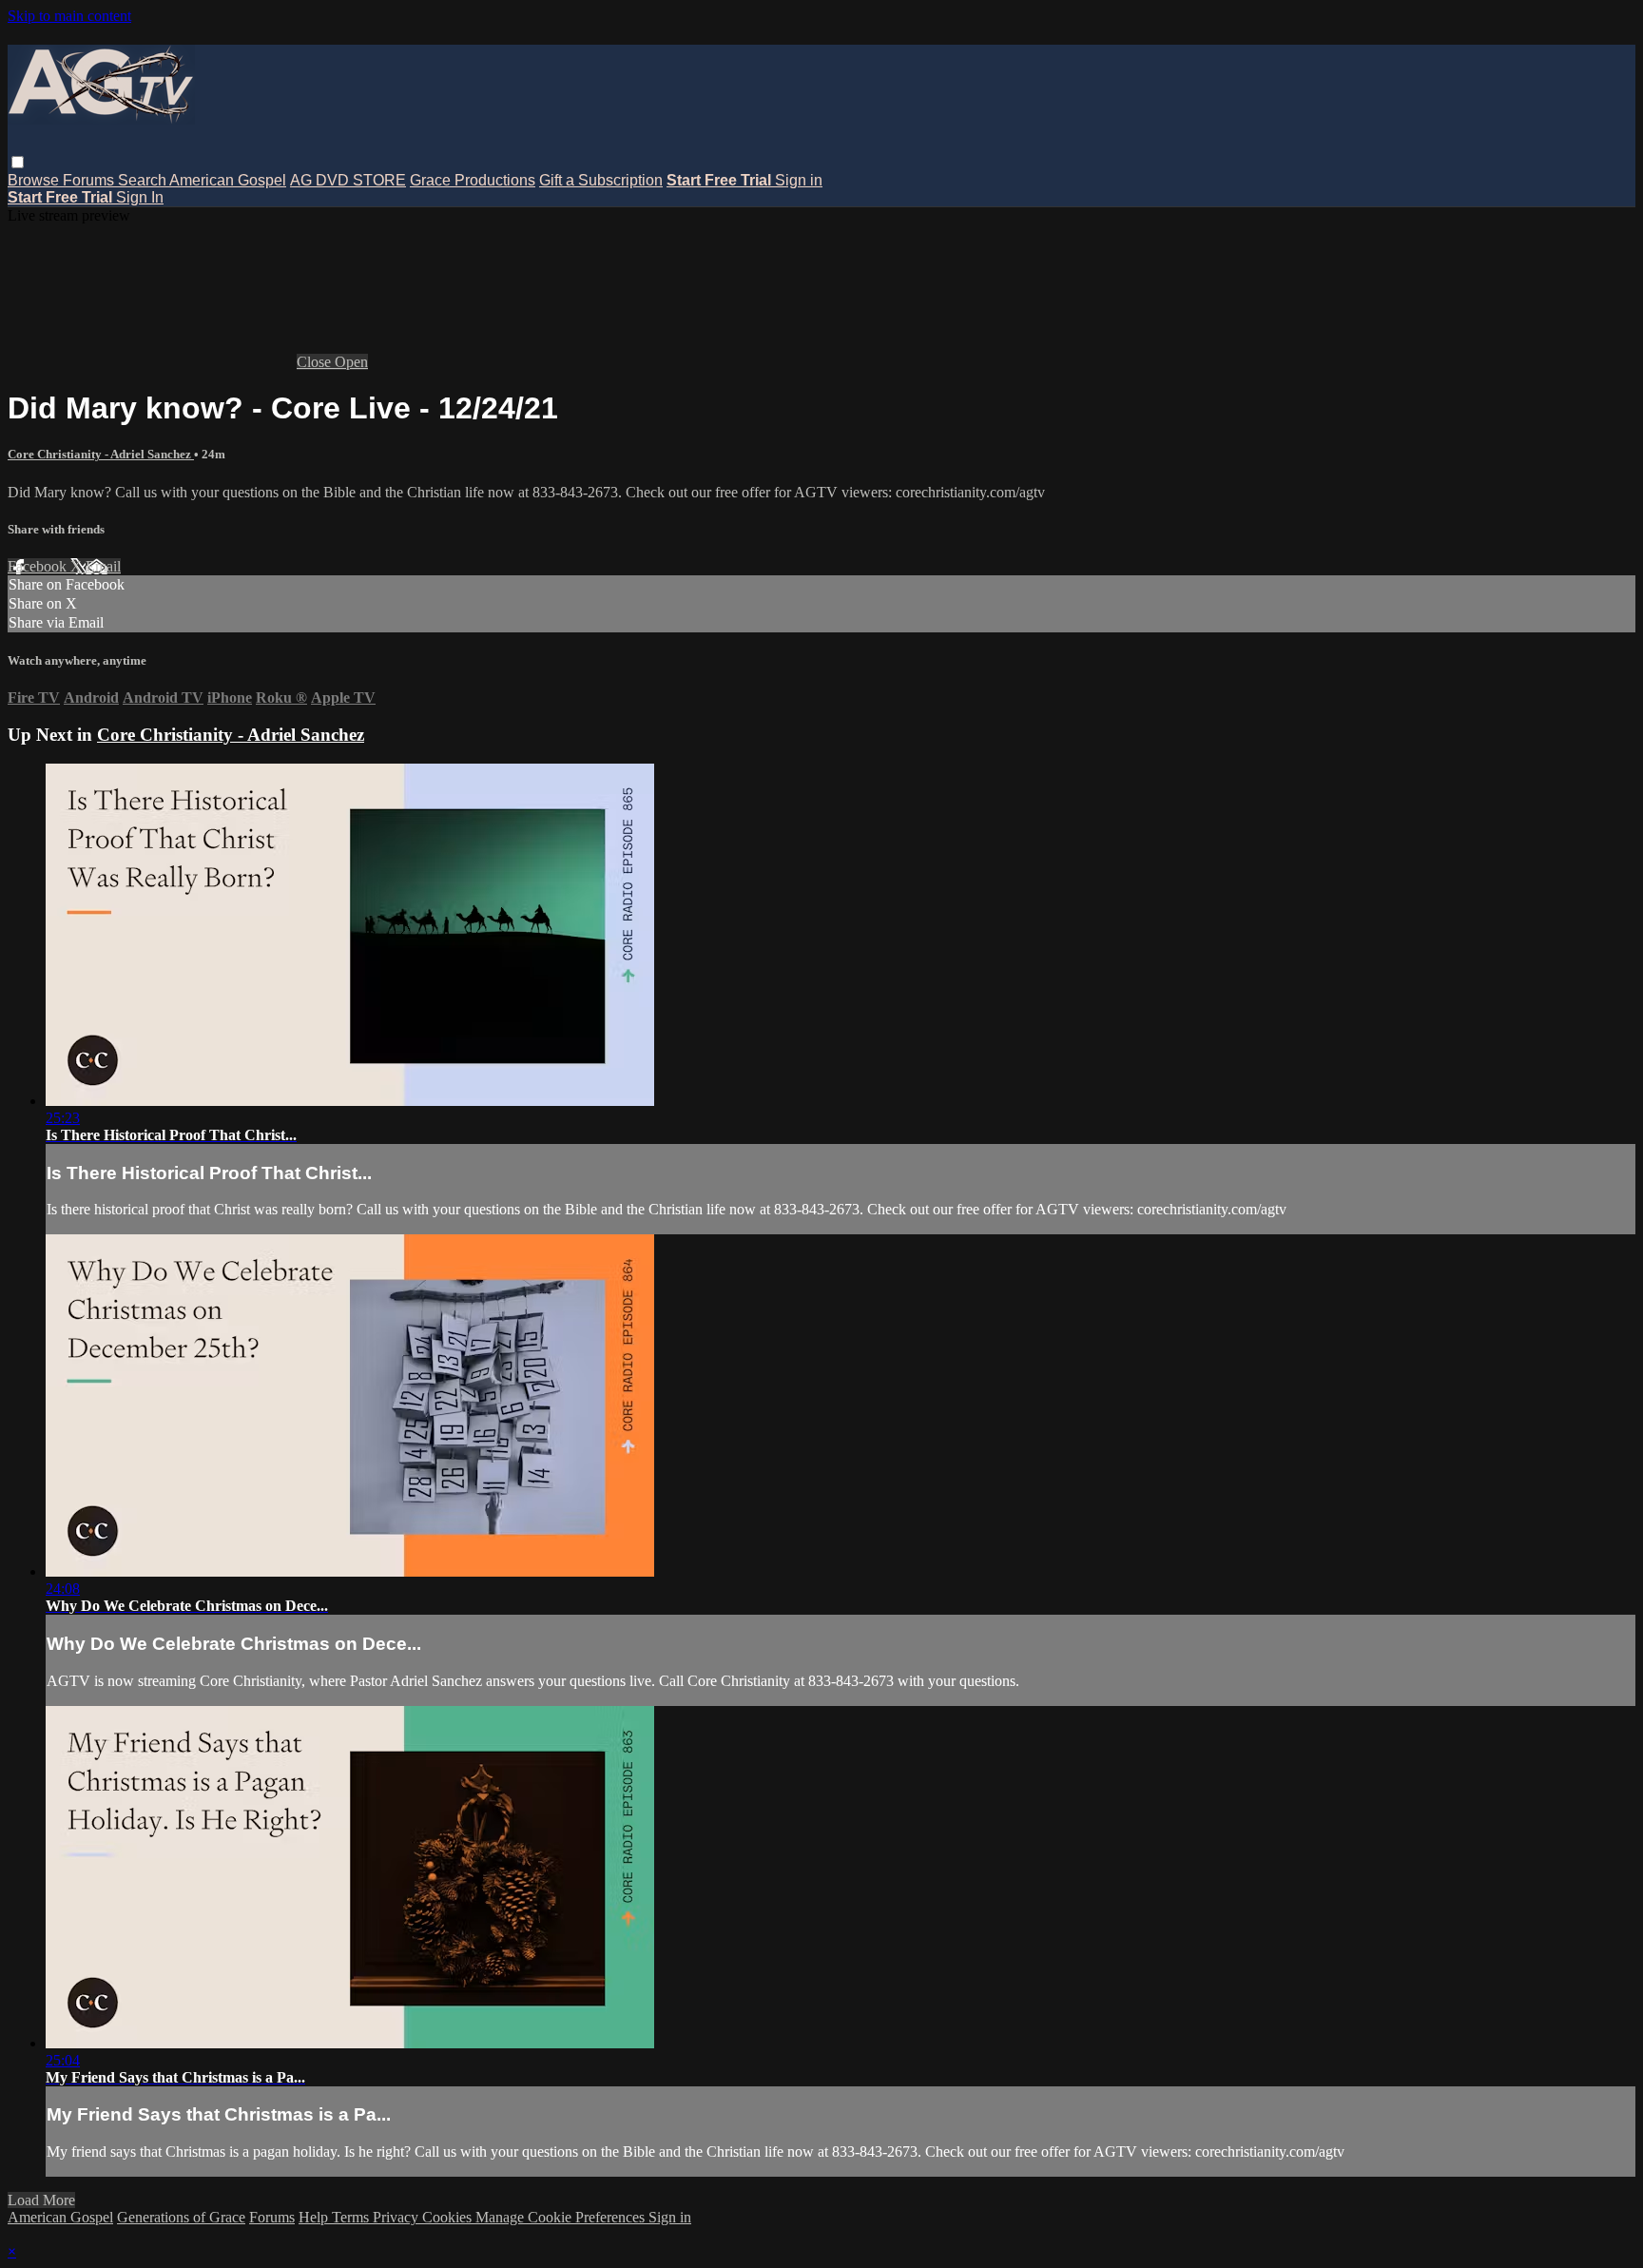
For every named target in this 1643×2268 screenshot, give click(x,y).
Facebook (39, 566)
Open (351, 362)
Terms (352, 2217)
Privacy (397, 2217)
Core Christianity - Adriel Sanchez (101, 454)
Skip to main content (69, 16)
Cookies (449, 2217)
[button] (18, 162)
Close (316, 362)
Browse (35, 180)
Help (315, 2217)
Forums (90, 180)
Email (103, 566)
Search (144, 180)
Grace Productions (473, 180)
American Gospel (228, 180)
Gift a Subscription (601, 180)
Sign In (140, 197)
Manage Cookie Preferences (562, 2217)
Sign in (799, 180)
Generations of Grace (181, 2217)
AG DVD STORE (348, 180)
